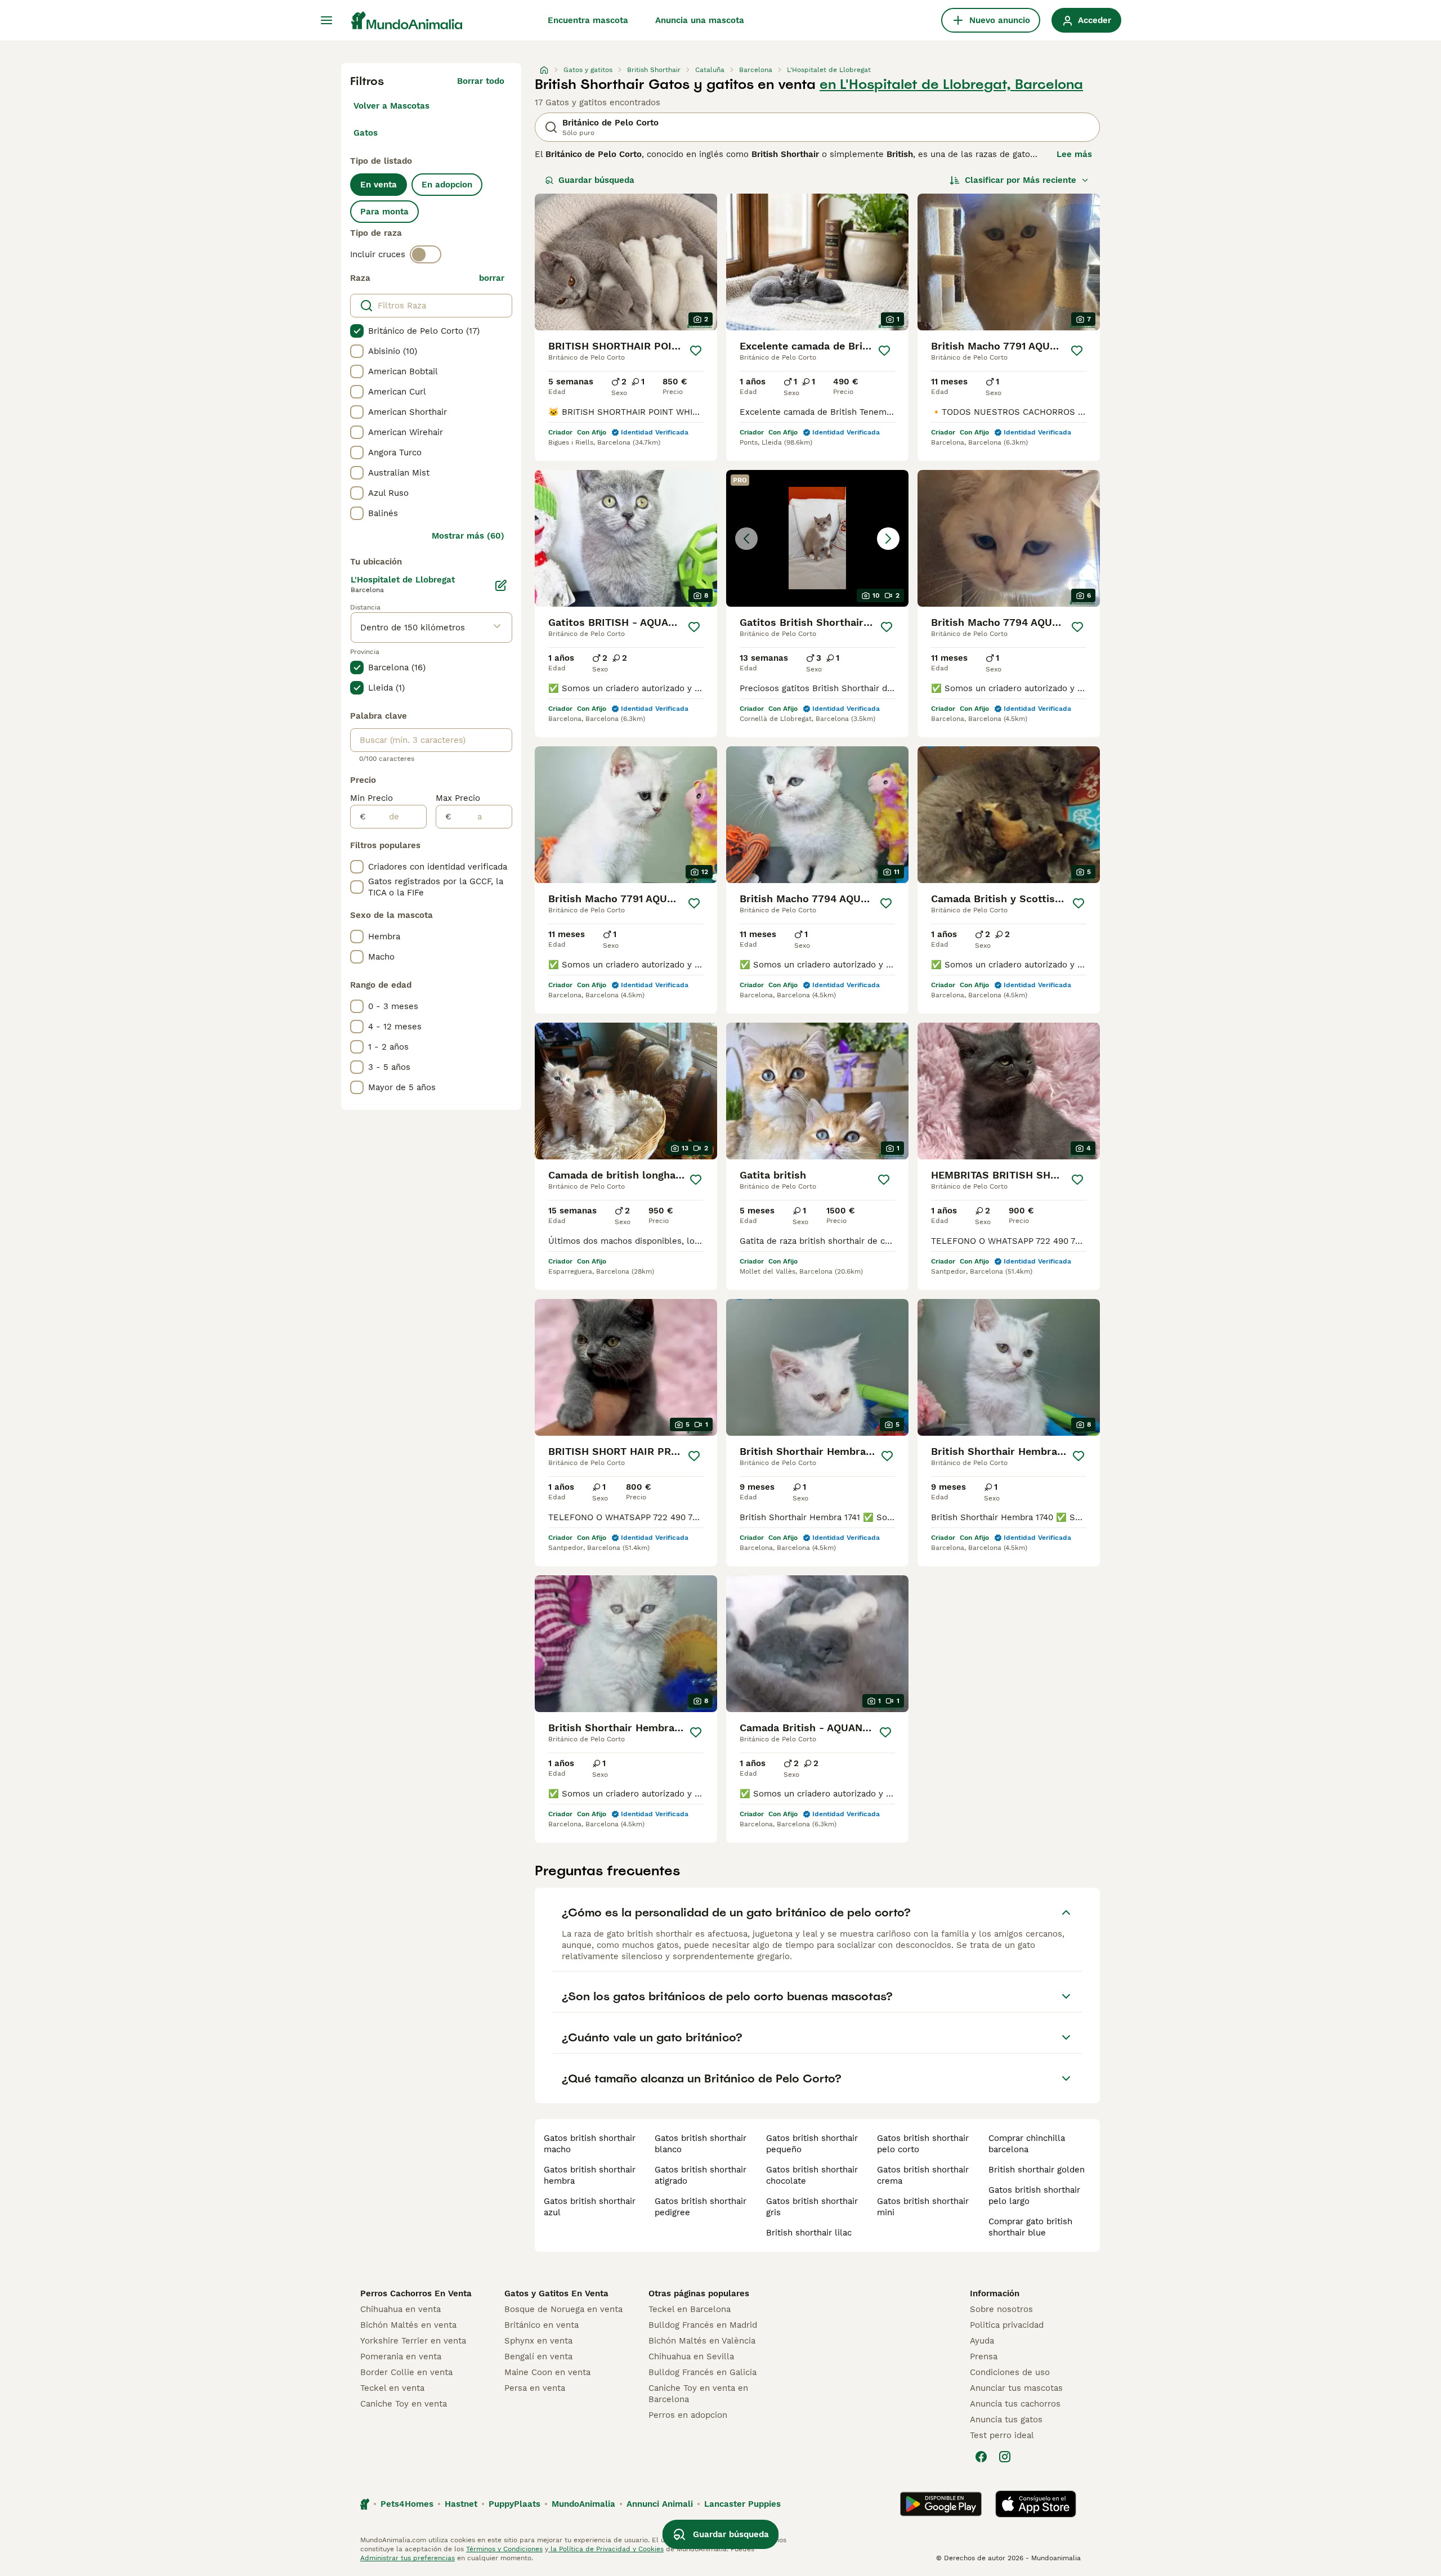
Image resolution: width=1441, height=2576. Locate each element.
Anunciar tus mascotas (1016, 2388)
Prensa (984, 2357)
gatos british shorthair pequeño (812, 2144)
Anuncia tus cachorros (1015, 2404)
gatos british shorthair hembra (590, 2175)
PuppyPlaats (514, 2504)
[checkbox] (357, 331)
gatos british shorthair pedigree (701, 2207)
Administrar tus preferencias (408, 2558)
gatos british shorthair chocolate (812, 2175)
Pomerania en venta (401, 2357)
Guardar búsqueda (596, 180)
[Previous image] (746, 539)
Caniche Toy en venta (404, 2404)
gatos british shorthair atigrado (701, 2175)
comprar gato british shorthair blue (1030, 2227)
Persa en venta (535, 2388)
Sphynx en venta (538, 2341)
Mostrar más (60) (468, 536)
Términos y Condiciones (504, 2549)
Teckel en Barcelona (690, 2309)
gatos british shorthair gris (812, 2207)
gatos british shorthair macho (590, 2144)
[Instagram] (1005, 2457)
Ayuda (982, 2341)
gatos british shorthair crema (923, 2175)
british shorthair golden (1037, 2170)
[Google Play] (941, 2504)
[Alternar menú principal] (326, 20)
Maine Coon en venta (547, 2372)
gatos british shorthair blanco (701, 2144)
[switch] (426, 254)
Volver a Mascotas (391, 106)
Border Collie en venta (406, 2372)
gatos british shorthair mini (923, 2207)
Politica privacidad (1007, 2325)
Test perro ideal (1002, 2435)
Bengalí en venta (538, 2357)
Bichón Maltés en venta (408, 2325)
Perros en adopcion (688, 2415)
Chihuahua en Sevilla (691, 2357)
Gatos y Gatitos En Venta (556, 2293)
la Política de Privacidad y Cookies (606, 2549)
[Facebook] (981, 2457)
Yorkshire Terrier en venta (413, 2341)
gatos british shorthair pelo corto (923, 2144)
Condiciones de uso (1010, 2372)
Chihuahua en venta (400, 2309)
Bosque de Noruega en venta (563, 2309)
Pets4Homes (407, 2504)
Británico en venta (542, 2325)
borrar (492, 278)
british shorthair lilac (809, 2233)
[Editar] (501, 585)
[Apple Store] (1036, 2504)
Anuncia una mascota (700, 20)
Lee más (1074, 154)
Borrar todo (481, 81)
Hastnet (461, 2504)
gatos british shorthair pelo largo (1034, 2196)
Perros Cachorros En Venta (416, 2293)
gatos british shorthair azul (590, 2207)
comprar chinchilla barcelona (1027, 2144)
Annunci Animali (660, 2504)
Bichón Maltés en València (702, 2341)
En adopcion (447, 185)
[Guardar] (696, 351)
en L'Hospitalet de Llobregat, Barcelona (951, 84)
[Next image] (888, 539)
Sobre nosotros (1001, 2309)
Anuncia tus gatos (1006, 2420)
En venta (379, 185)
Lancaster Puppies (742, 2504)
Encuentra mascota (588, 20)
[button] (817, 538)
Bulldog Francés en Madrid (703, 2325)
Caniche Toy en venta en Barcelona (698, 2394)
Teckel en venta (392, 2388)
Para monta (384, 212)
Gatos (366, 133)
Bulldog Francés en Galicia (702, 2372)
